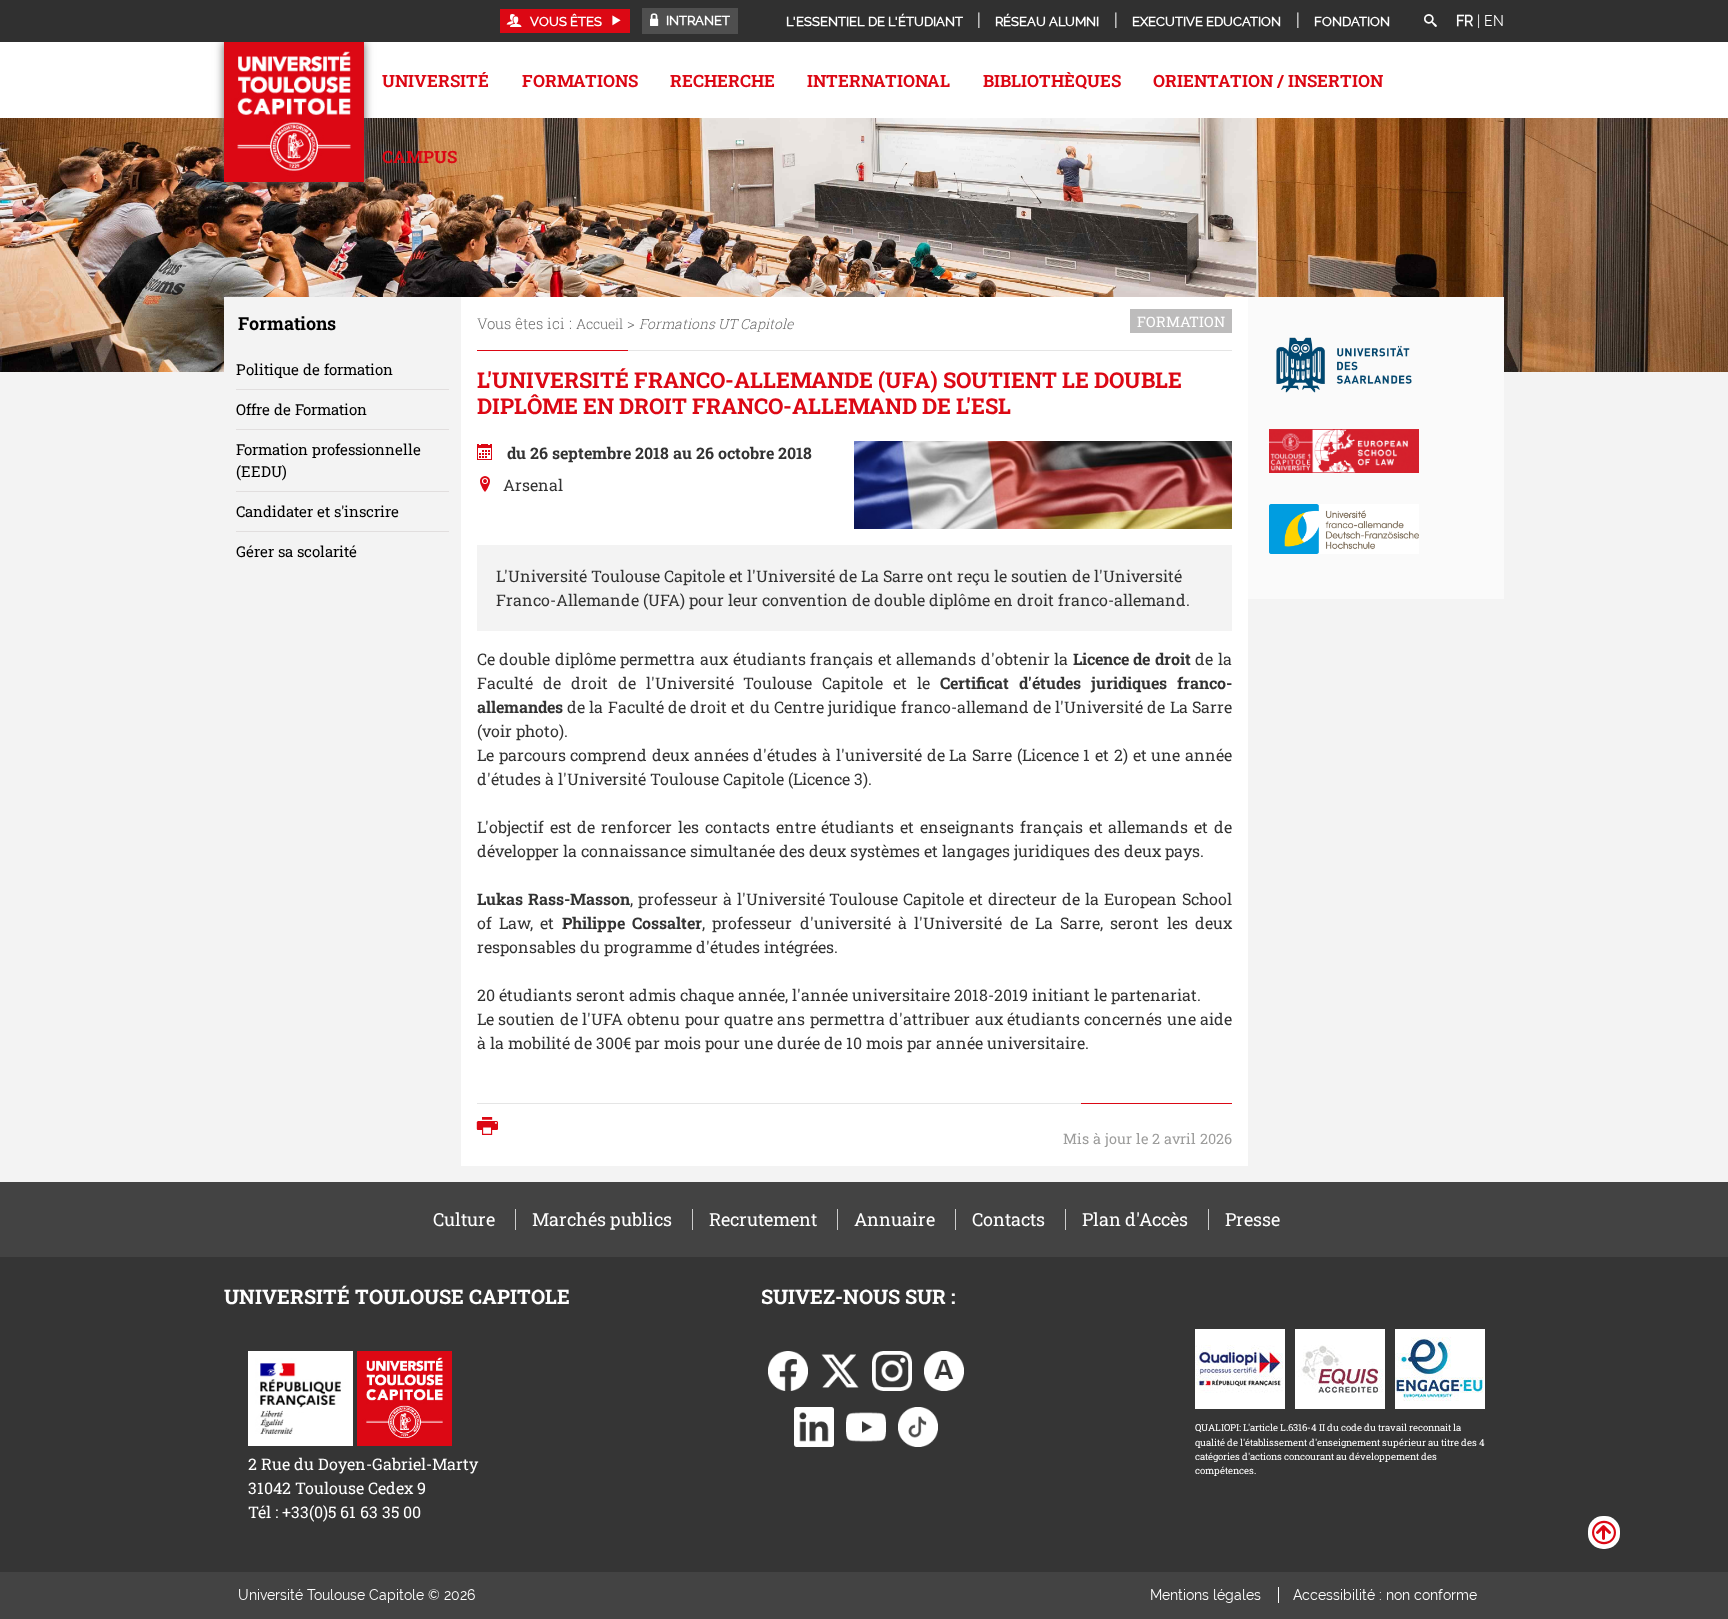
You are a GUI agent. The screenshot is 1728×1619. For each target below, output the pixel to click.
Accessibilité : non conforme (1385, 1595)
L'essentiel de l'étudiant (874, 21)
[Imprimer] (492, 1128)
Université (435, 80)
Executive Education (1206, 21)
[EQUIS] (1340, 1366)
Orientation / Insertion (1268, 80)
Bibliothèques (1052, 80)
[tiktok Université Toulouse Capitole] (918, 1424)
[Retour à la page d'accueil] (294, 112)
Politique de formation (314, 369)
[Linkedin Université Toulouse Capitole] (814, 1424)
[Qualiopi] (1240, 1366)
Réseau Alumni (1047, 21)
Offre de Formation (301, 409)
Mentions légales (1205, 1595)
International (878, 80)
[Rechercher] (1430, 22)
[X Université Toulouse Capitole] (840, 1368)
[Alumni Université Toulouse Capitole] (944, 1368)
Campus (419, 156)
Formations (580, 80)
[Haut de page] (1604, 1531)
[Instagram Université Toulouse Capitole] (892, 1368)
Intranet (696, 20)
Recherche (722, 80)
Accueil (599, 323)
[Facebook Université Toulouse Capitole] (788, 1368)
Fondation (1352, 21)
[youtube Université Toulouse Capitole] (866, 1424)
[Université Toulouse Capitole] (404, 1395)
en (1494, 21)
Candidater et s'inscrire (317, 511)
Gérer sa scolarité (296, 551)
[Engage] (1440, 1366)
